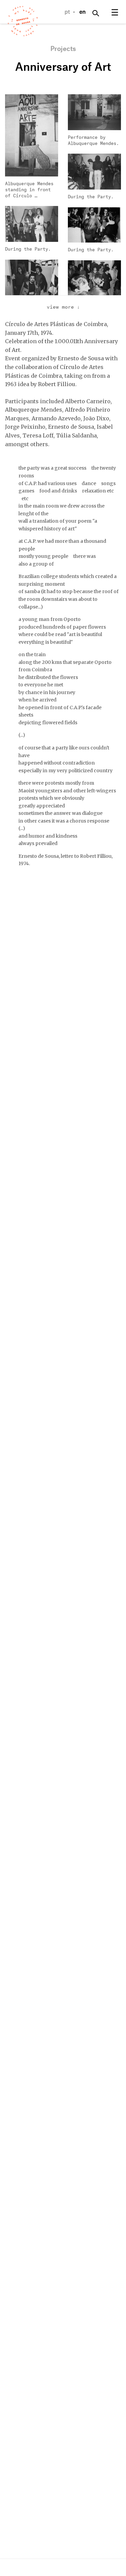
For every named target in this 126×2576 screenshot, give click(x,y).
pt (67, 12)
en (82, 12)
